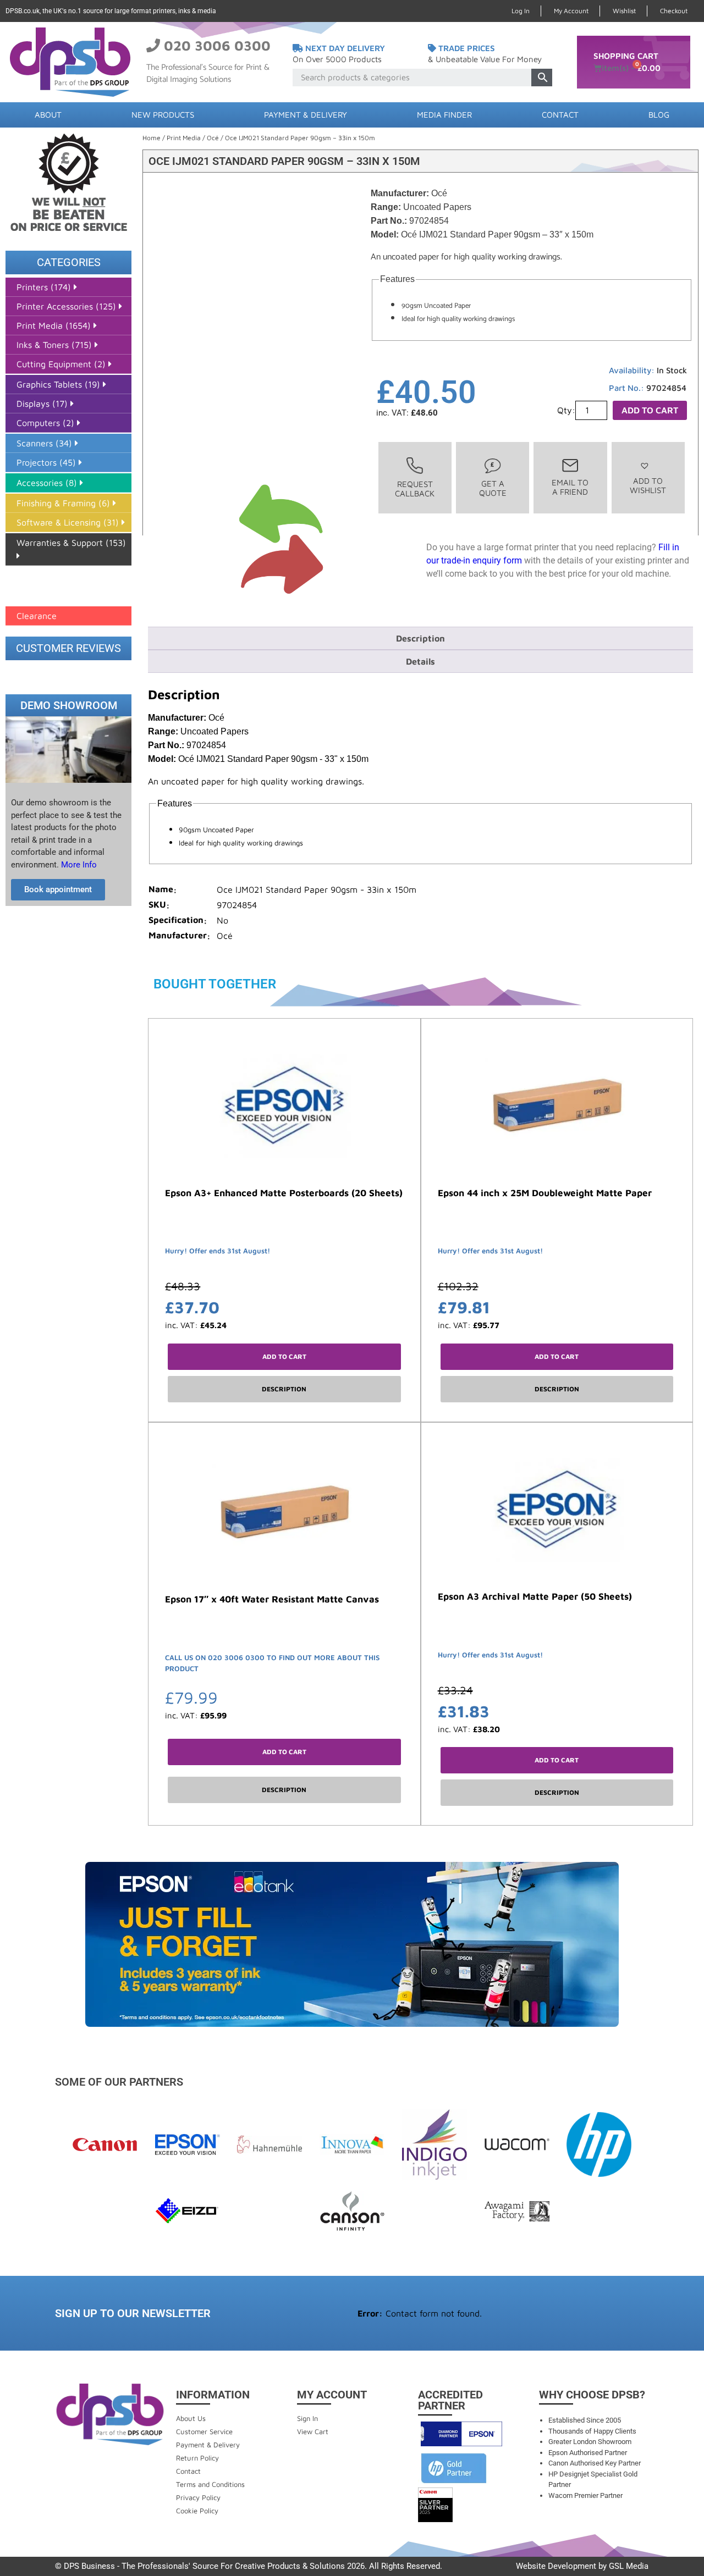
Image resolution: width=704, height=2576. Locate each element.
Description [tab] (420, 638)
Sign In (307, 2418)
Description (284, 1389)
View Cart (313, 2431)
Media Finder (444, 115)
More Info (78, 865)
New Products (163, 115)
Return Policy (197, 2458)
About (48, 115)
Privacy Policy (198, 2497)
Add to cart (650, 410)
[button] (648, 478)
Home (152, 138)
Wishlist (624, 11)
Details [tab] (420, 661)
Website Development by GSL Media (582, 2566)
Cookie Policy (197, 2511)
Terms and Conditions (210, 2484)
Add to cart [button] (284, 1356)
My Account (571, 11)
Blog (659, 115)
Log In (521, 11)
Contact (560, 115)
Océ (213, 138)
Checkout (674, 11)
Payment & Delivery (306, 115)
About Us (191, 2418)
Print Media (184, 138)
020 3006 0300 (217, 45)
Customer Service (204, 2431)
